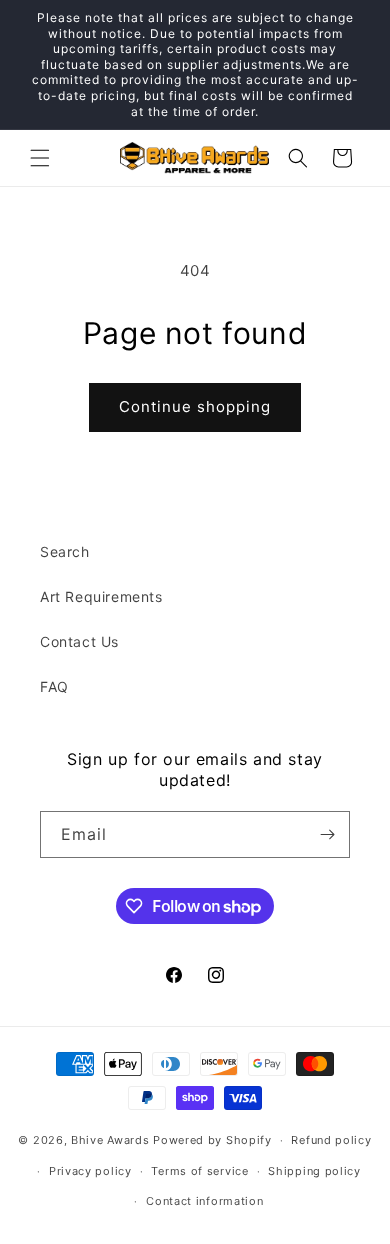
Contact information (204, 1201)
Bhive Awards (110, 1140)
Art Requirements (101, 596)
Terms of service (199, 1171)
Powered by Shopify (212, 1140)
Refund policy (331, 1140)
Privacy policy (90, 1171)
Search (65, 551)
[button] (40, 158)
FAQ (54, 686)
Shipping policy (314, 1171)
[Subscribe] (327, 834)
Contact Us (79, 641)
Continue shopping (195, 406)
